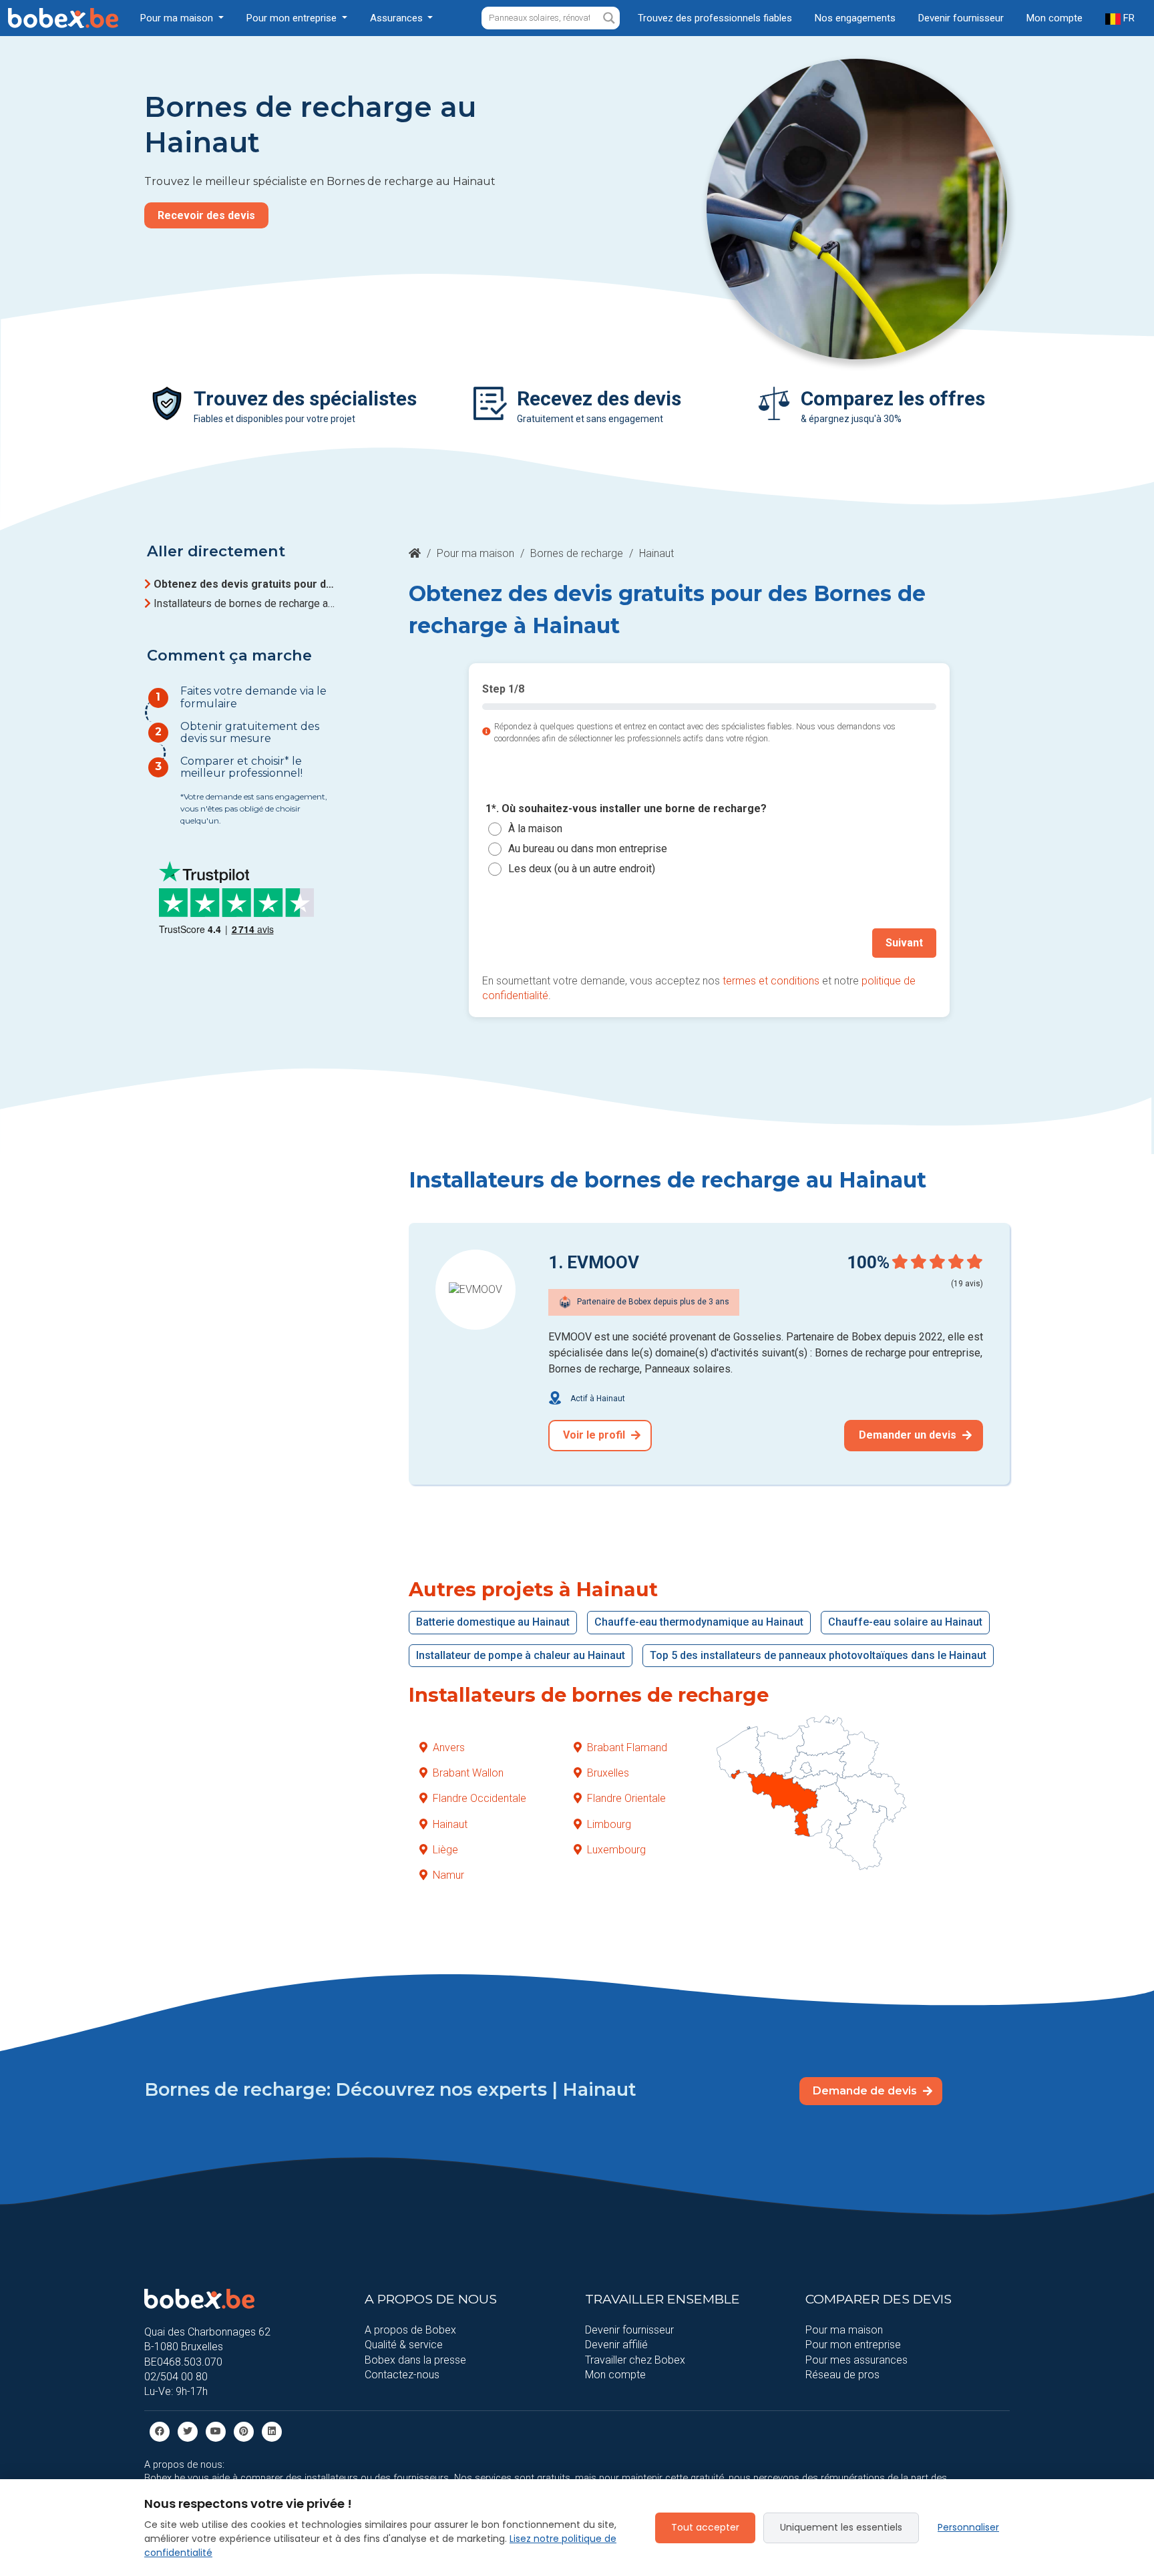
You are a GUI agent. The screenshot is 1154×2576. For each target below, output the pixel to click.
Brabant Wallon (468, 1773)
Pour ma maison (475, 553)
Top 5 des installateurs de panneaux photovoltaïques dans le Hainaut (818, 1655)
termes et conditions (771, 981)
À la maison (535, 829)
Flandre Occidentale (479, 1798)
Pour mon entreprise (853, 2345)
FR (1128, 18)
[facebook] (160, 2431)
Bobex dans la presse (415, 2360)
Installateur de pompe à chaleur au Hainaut (521, 1655)
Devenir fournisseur (961, 18)
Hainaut (450, 1824)
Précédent (523, 943)
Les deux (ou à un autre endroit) (582, 869)
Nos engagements (855, 18)
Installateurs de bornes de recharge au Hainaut (246, 603)
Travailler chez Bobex (635, 2360)
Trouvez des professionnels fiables (715, 18)
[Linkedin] (272, 2431)
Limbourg (609, 1824)
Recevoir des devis (206, 215)
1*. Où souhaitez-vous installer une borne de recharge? (626, 809)
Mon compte (1054, 18)
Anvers (449, 1747)
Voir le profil (595, 1435)
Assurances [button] (398, 18)
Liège (445, 1850)
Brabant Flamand (627, 1747)
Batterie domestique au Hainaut (493, 1622)
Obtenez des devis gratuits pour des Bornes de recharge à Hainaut (246, 584)
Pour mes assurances (856, 2360)
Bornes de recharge (577, 553)
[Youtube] (216, 2431)
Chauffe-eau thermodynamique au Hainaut (699, 1622)
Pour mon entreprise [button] (293, 18)
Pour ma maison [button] (178, 18)
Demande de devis (866, 2091)
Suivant (904, 943)
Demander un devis (909, 1435)
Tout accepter (705, 2527)
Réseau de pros (842, 2375)
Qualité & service (404, 2345)
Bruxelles (608, 1773)
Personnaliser (968, 2527)
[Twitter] (188, 2431)
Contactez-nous (402, 2375)
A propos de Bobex (410, 2330)
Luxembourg (616, 1850)
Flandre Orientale (626, 1798)
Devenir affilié (616, 2345)
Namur (448, 1875)
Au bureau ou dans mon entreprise (588, 849)
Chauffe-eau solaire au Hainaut (905, 1622)
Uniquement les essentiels (841, 2527)
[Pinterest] (244, 2431)
